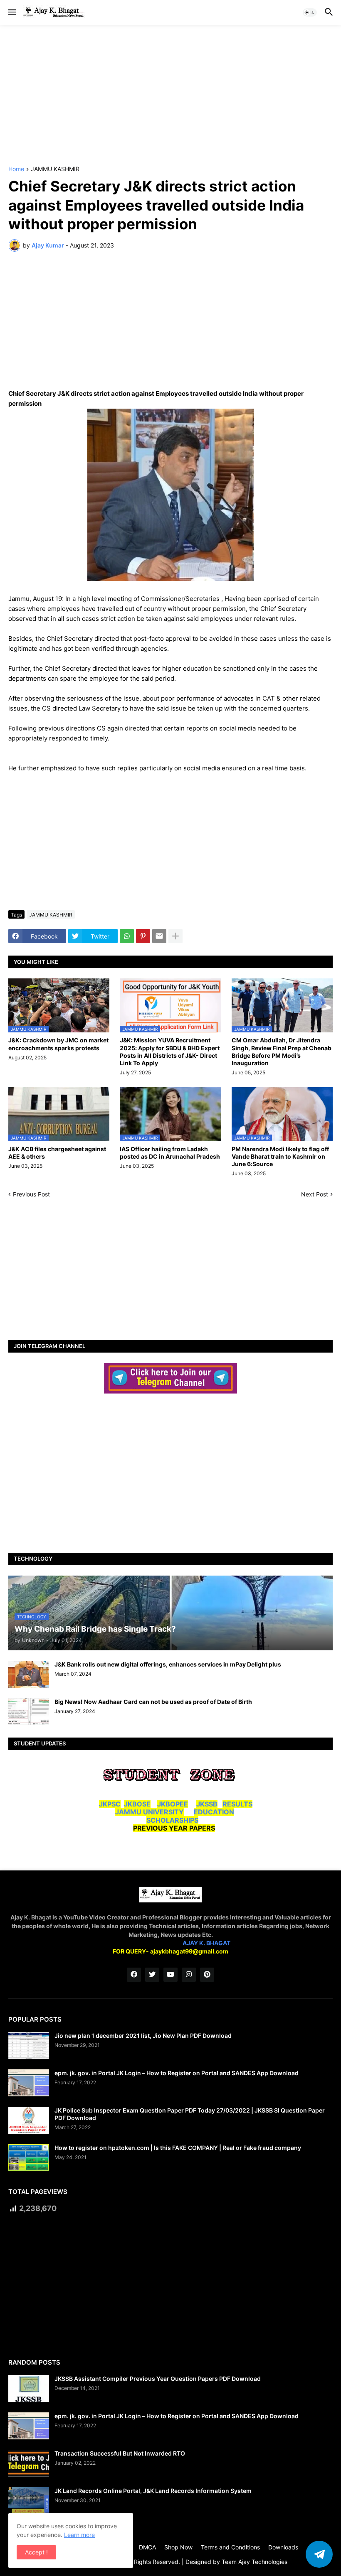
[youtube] (170, 1975)
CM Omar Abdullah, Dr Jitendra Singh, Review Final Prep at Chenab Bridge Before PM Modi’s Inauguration (282, 1051)
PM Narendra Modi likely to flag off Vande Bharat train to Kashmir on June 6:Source (280, 1156)
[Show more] (175, 936)
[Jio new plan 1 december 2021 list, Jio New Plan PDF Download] (29, 2045)
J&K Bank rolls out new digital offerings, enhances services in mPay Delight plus (168, 1664)
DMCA (147, 2547)
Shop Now (178, 2547)
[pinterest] (207, 1975)
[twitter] (152, 1975)
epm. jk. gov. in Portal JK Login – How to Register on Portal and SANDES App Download (177, 2073)
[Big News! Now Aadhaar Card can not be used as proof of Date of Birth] (29, 1712)
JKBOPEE (173, 1804)
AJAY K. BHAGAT (206, 1943)
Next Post (315, 1194)
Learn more (79, 2535)
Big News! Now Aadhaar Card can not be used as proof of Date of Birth (153, 1702)
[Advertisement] (170, 96)
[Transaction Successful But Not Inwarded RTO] (29, 2463)
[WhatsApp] (127, 936)
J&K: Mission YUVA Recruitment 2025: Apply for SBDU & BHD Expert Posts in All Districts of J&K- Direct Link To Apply (170, 1051)
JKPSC (110, 1804)
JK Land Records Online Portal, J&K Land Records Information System (153, 2491)
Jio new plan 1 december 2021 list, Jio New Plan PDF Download (143, 2036)
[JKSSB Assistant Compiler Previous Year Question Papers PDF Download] (29, 2388)
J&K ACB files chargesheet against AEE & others (57, 1153)
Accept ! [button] (36, 2552)
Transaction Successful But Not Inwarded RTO (120, 2453)
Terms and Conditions (230, 2547)
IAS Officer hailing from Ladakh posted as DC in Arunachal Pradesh (170, 1153)
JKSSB (207, 1804)
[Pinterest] (143, 936)
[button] (11, 12)
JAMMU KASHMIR (55, 169)
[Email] (159, 936)
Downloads (283, 2547)
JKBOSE (137, 1804)
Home (16, 169)
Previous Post (31, 1194)
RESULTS (237, 1804)
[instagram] (189, 1975)
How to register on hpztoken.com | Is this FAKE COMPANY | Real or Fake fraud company (178, 2148)
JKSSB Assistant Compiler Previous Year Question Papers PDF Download (158, 2379)
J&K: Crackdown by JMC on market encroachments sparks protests (58, 1044)
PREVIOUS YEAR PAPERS (174, 1828)
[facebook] (134, 1975)
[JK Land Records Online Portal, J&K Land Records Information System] (29, 2501)
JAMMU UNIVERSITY (149, 1812)
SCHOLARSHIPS (172, 1820)
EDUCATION (214, 1812)
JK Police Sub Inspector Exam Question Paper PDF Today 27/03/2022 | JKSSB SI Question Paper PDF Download (190, 2114)
